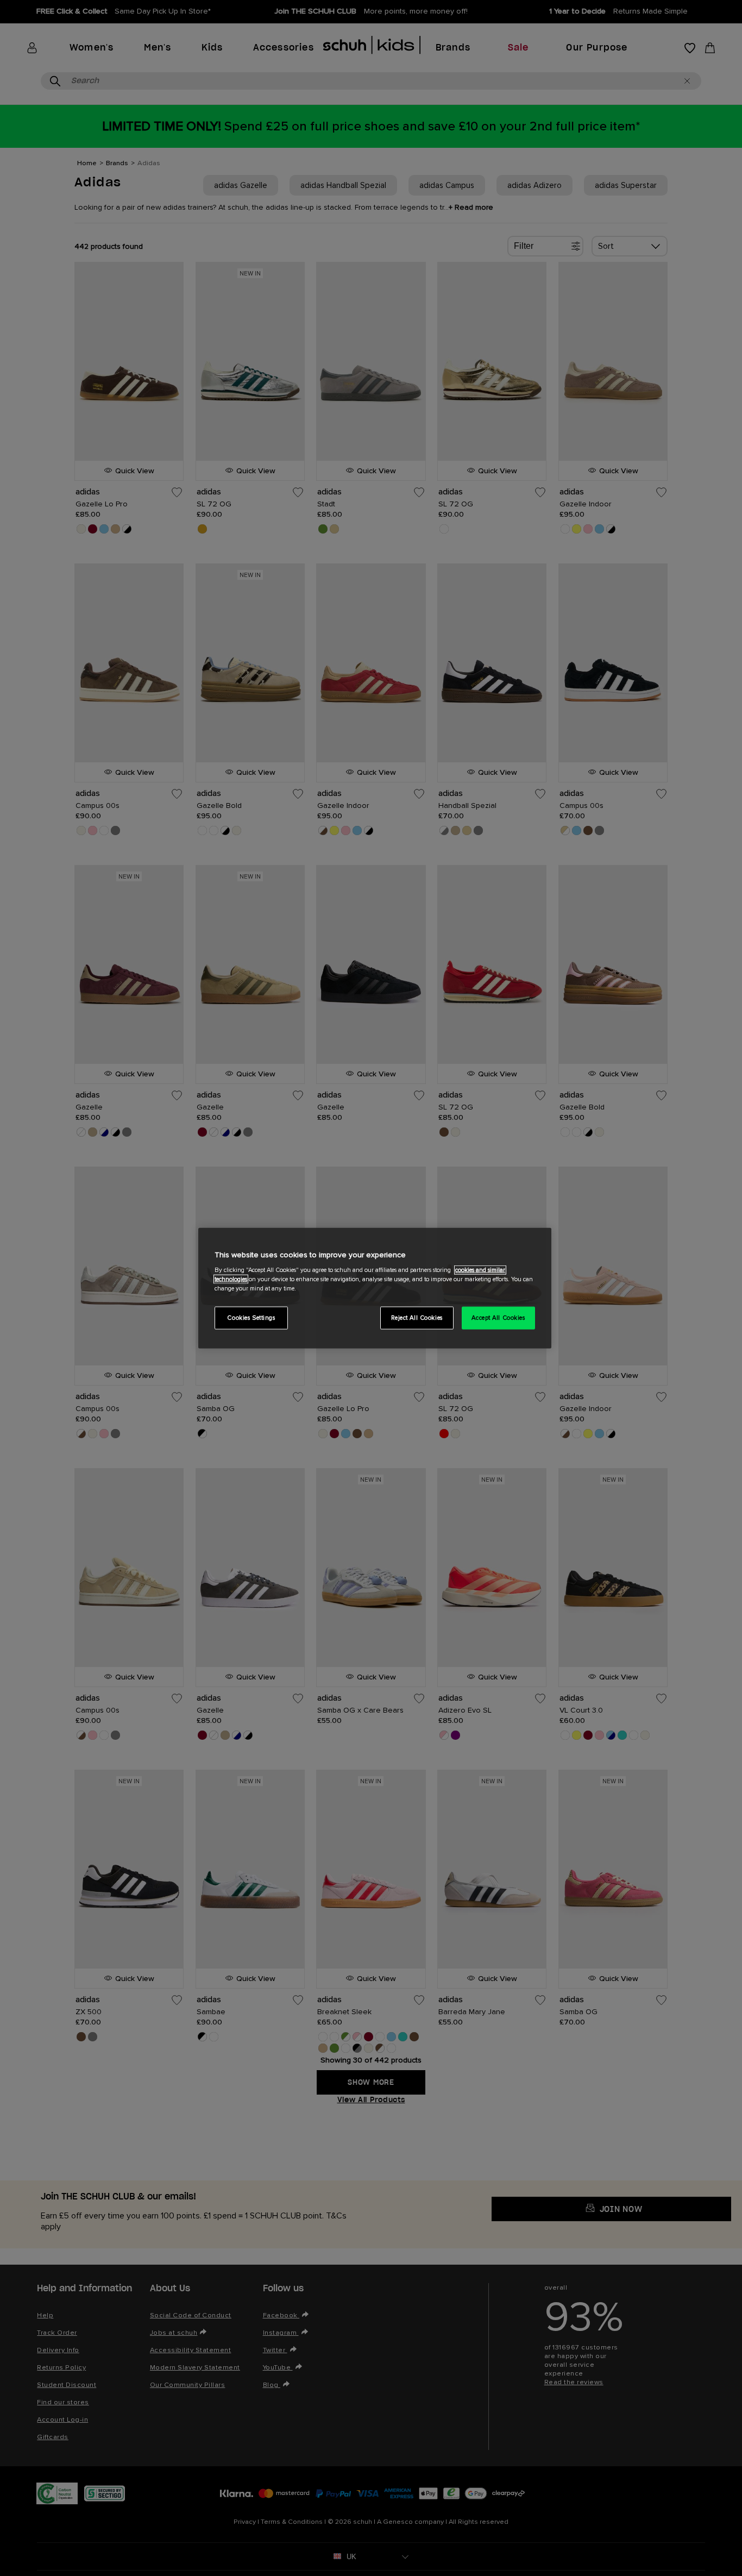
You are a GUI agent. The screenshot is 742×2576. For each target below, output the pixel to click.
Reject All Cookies (417, 1318)
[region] (375, 1288)
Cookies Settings (251, 1318)
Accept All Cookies (498, 1318)
